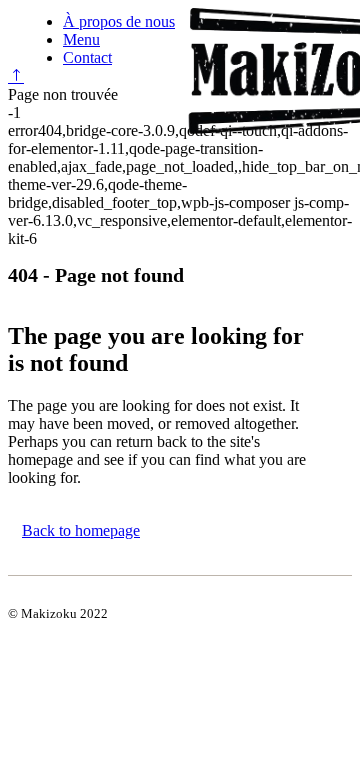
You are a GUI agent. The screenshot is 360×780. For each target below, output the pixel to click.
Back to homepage (81, 530)
